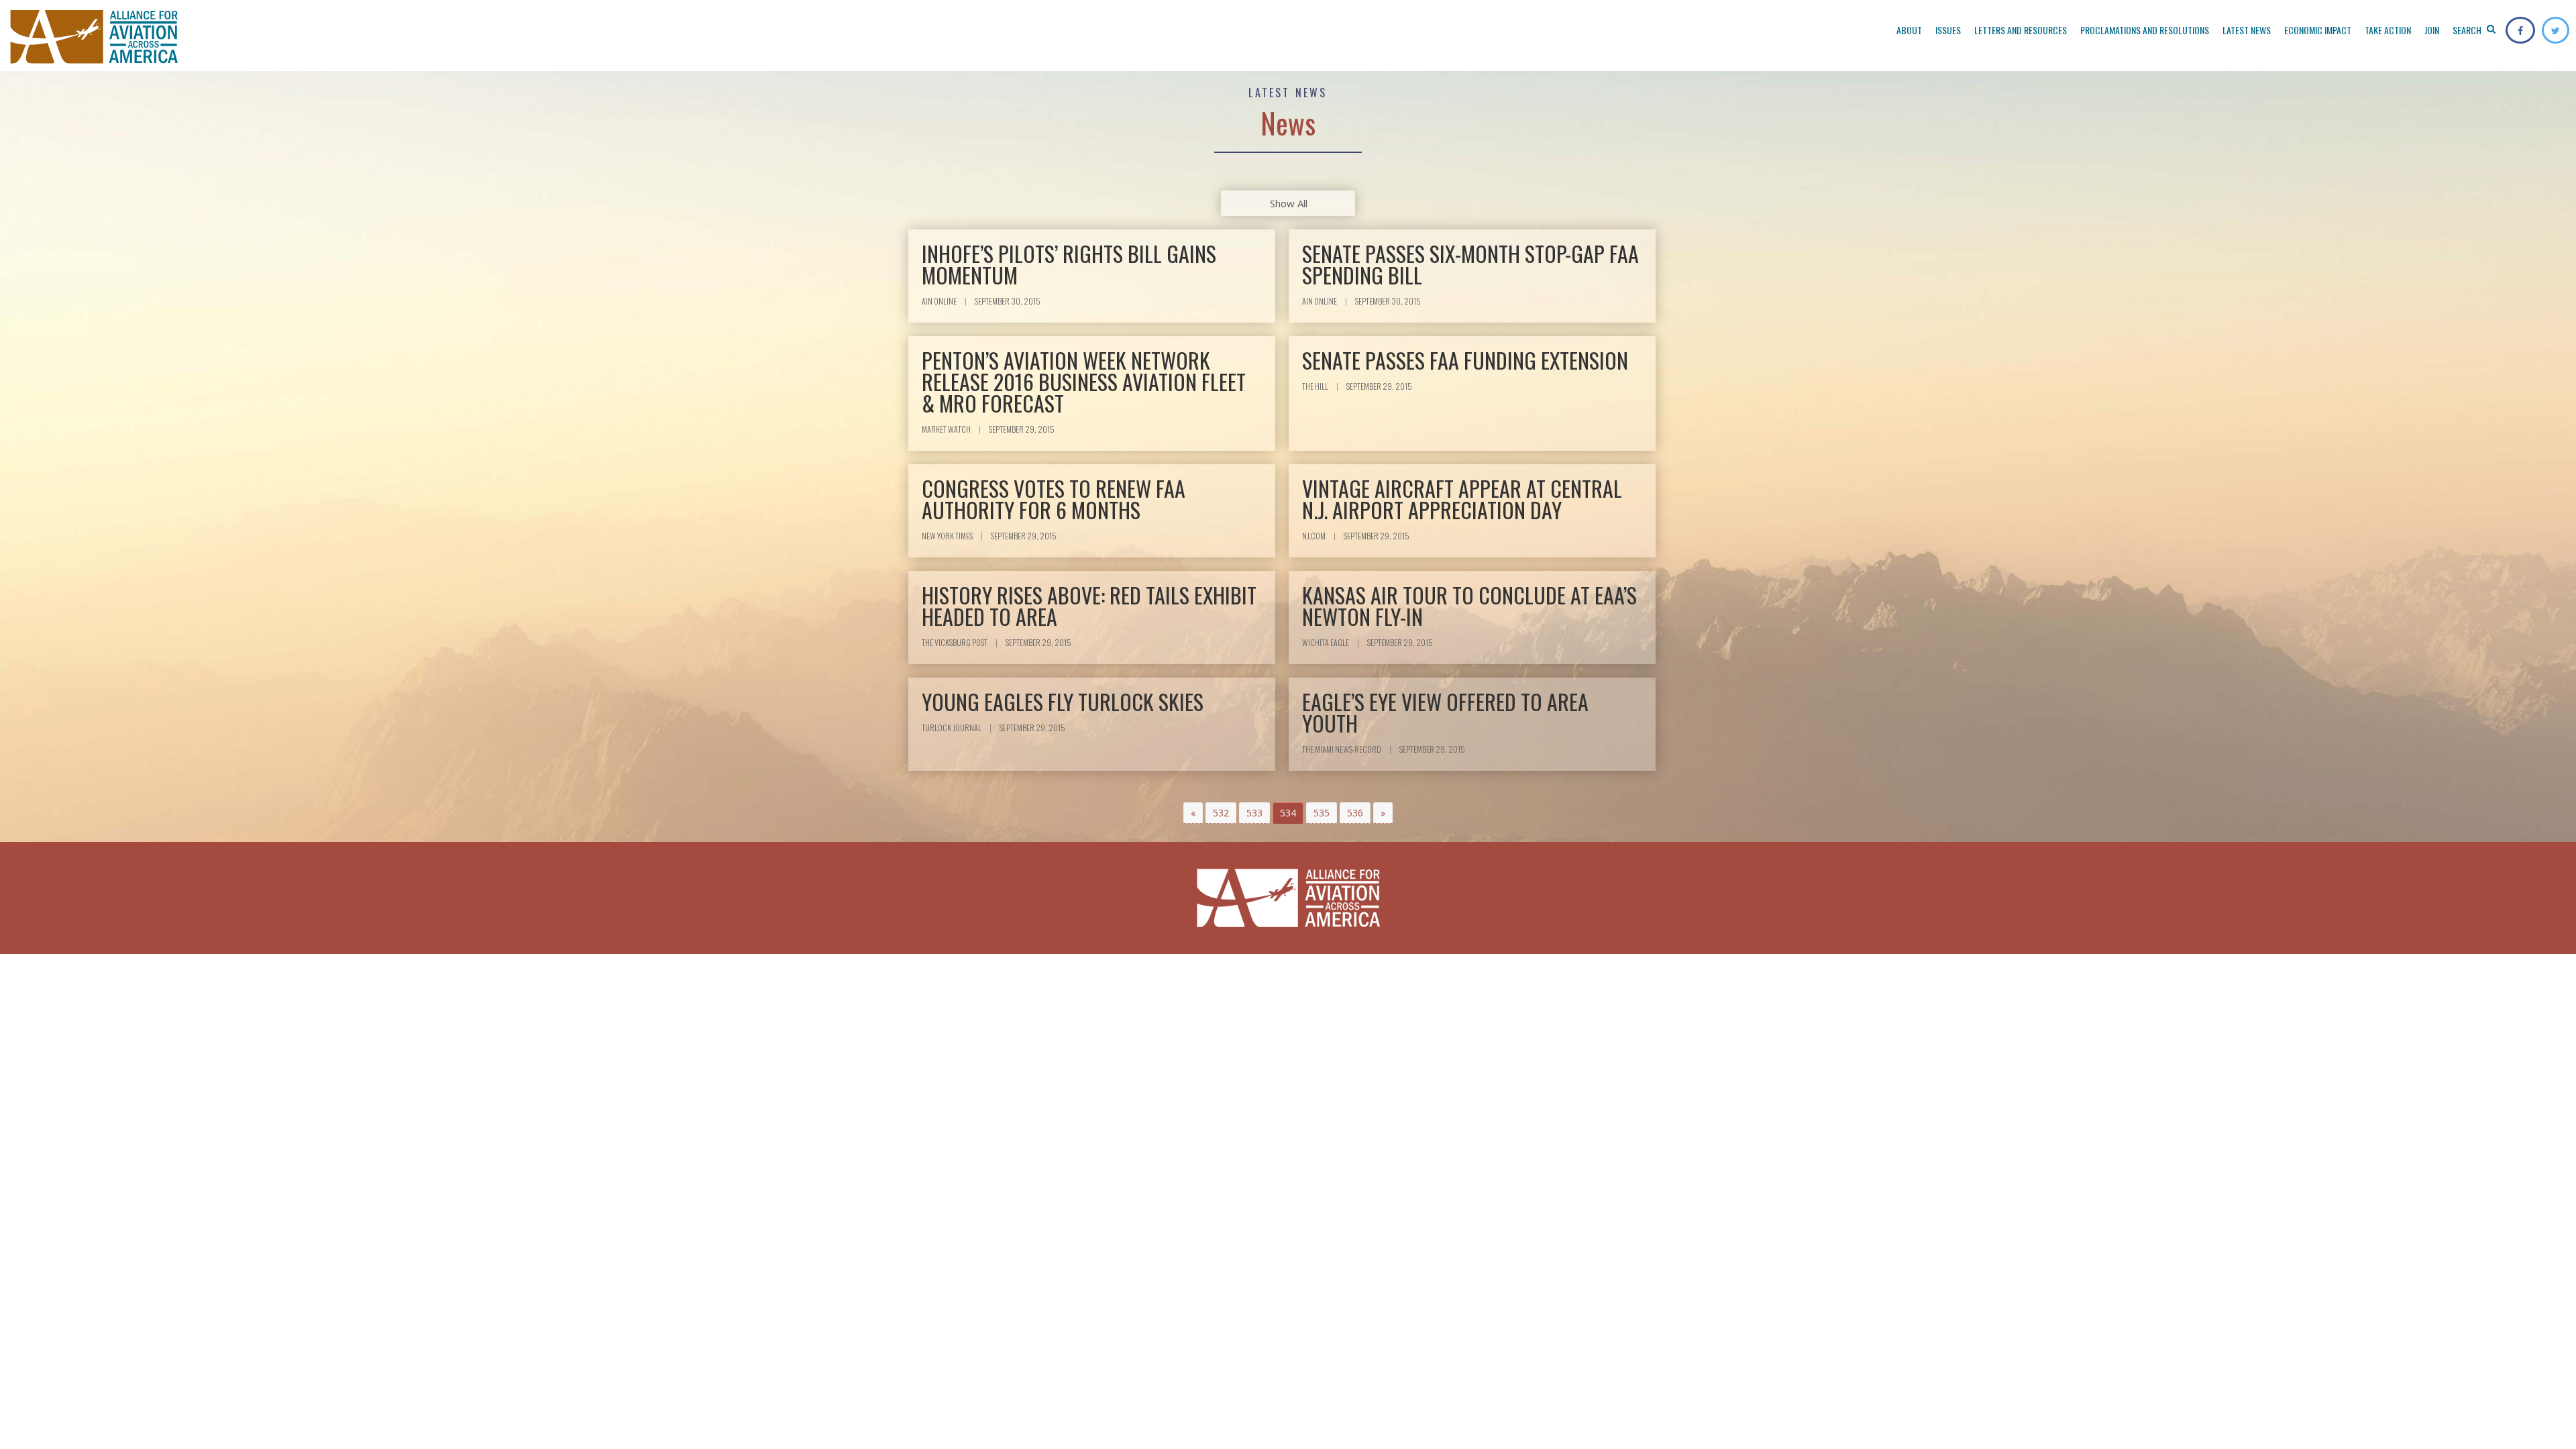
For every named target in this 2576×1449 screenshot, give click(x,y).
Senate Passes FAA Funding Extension (1465, 360)
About (1909, 30)
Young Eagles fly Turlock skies (1063, 701)
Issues (1948, 30)
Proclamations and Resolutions (2145, 30)
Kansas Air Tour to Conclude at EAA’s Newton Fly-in (1469, 605)
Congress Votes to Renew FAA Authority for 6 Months (1054, 499)
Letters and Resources (2021, 30)
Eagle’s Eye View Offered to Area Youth (1445, 712)
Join (2432, 30)
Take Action (2388, 30)
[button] (1193, 813)
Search (2468, 30)
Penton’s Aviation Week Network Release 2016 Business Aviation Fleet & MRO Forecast (1084, 381)
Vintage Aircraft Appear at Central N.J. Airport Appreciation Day (1462, 499)
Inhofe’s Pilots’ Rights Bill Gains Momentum (1069, 264)
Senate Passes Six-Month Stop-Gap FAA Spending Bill (1470, 264)
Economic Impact (2318, 30)
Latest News (2247, 30)
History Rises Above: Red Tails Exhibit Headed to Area (1089, 605)
